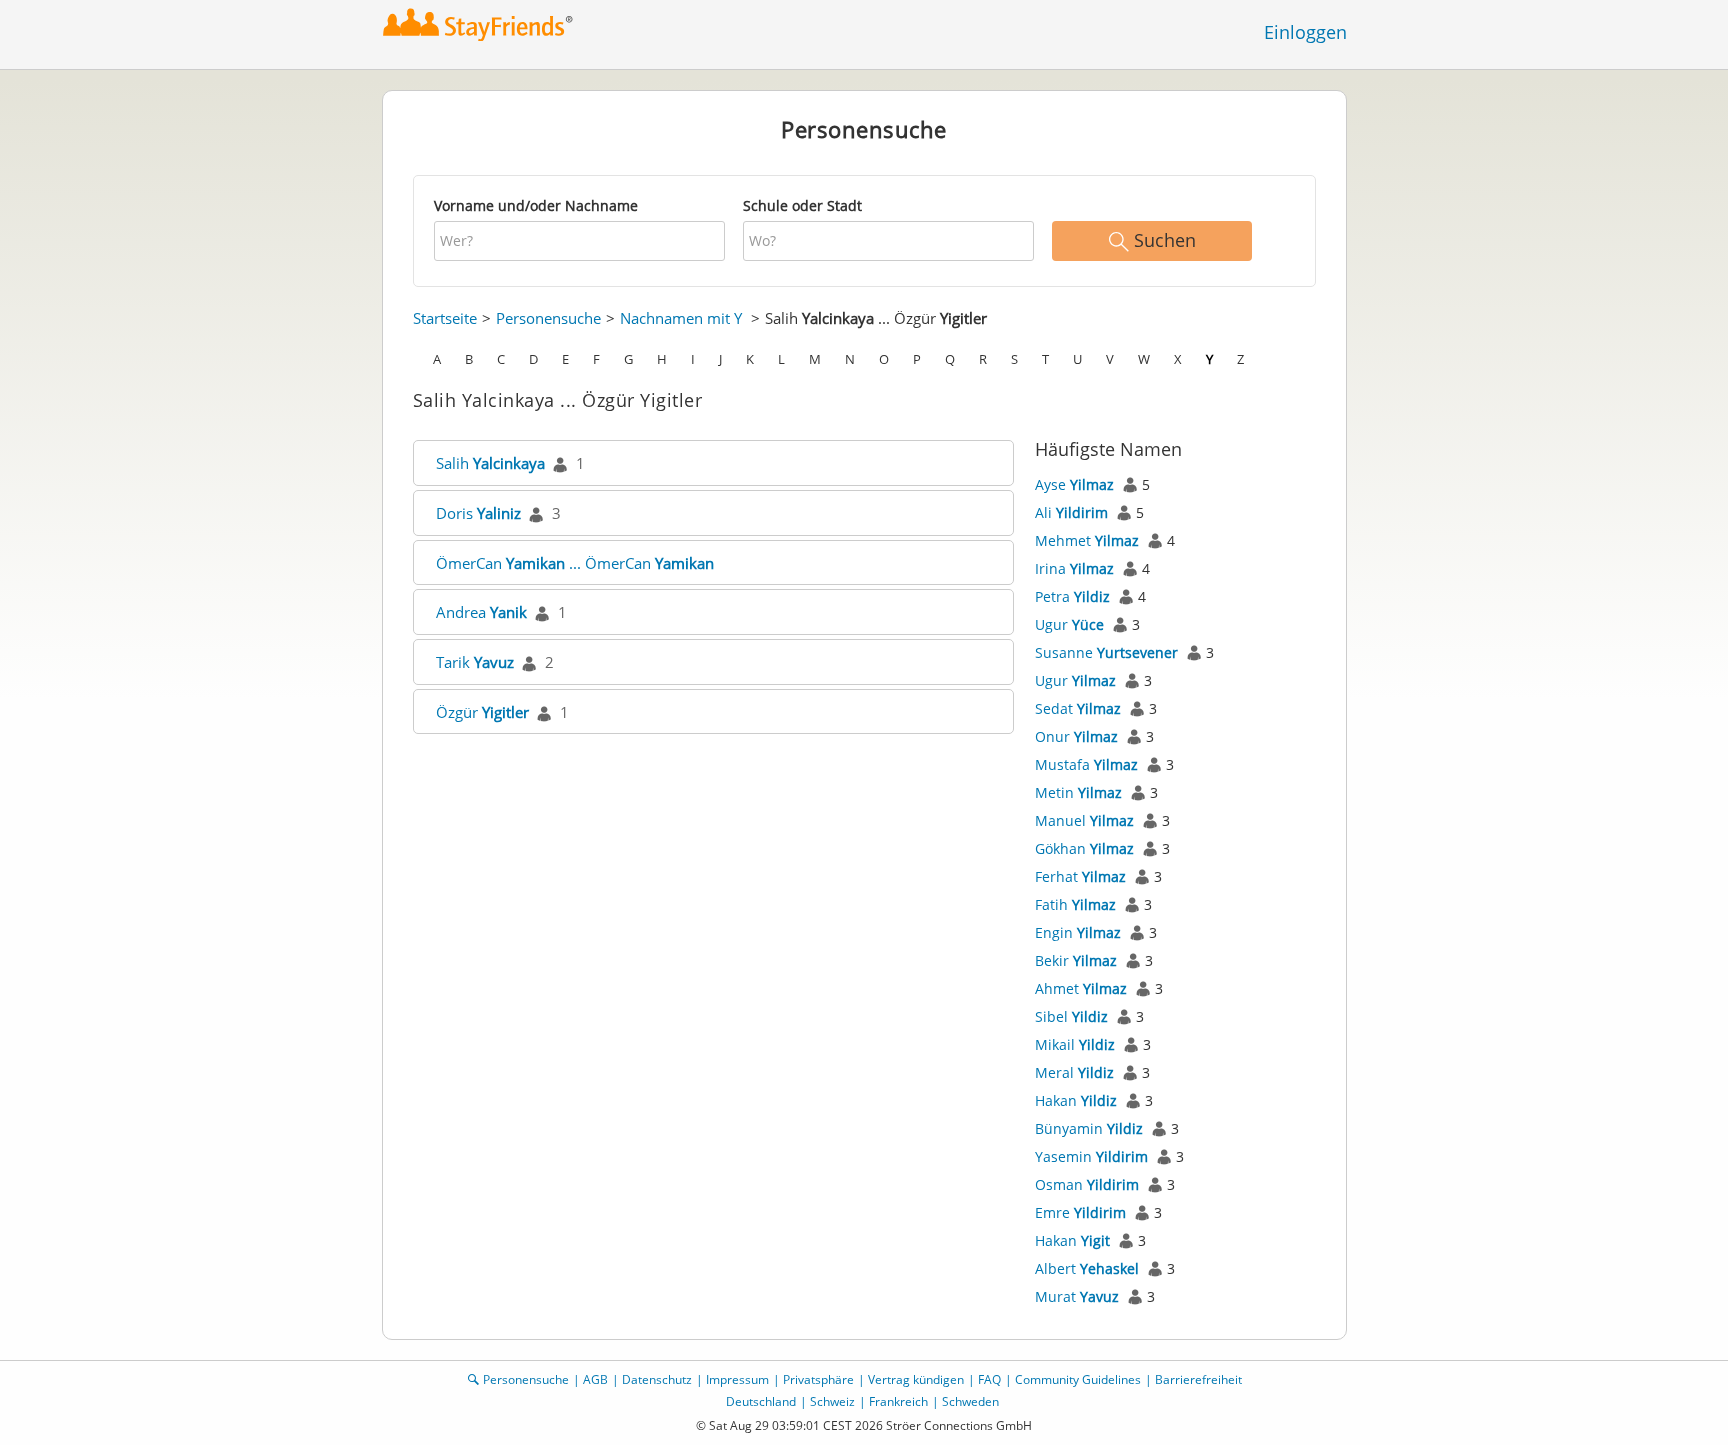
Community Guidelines (1078, 1379)
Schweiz (832, 1401)
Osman (1087, 1184)
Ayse (1074, 484)
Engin (1078, 932)
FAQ (989, 1379)
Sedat (1078, 708)
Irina (1074, 568)
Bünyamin (1089, 1128)
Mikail (1075, 1044)
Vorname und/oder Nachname (536, 205)
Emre (1080, 1212)
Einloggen (1305, 32)
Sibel (1071, 1016)
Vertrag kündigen (916, 1379)
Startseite (445, 318)
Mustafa (1086, 764)
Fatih (1075, 904)
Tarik (475, 662)
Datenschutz (657, 1379)
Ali (1071, 512)
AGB (595, 1379)
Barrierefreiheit (1198, 1379)
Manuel (1084, 820)
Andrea (481, 612)
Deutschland (761, 1401)
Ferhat (1080, 876)
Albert (1087, 1268)
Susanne (1106, 652)
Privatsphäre (818, 1379)
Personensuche (548, 318)
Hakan (1076, 1100)
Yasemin (1091, 1156)
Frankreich (898, 1401)
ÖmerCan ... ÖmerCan (575, 563)
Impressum (737, 1379)
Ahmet (1081, 988)
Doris (478, 513)
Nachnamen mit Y (681, 318)
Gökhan (1084, 848)
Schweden (970, 1401)
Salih (490, 463)
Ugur (1069, 624)
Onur (1076, 736)
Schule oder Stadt (802, 205)
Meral (1074, 1072)
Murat (1077, 1296)
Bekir (1076, 960)
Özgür (482, 712)
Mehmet (1087, 540)
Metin (1078, 792)
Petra (1072, 596)
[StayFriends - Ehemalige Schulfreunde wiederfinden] (478, 24)
